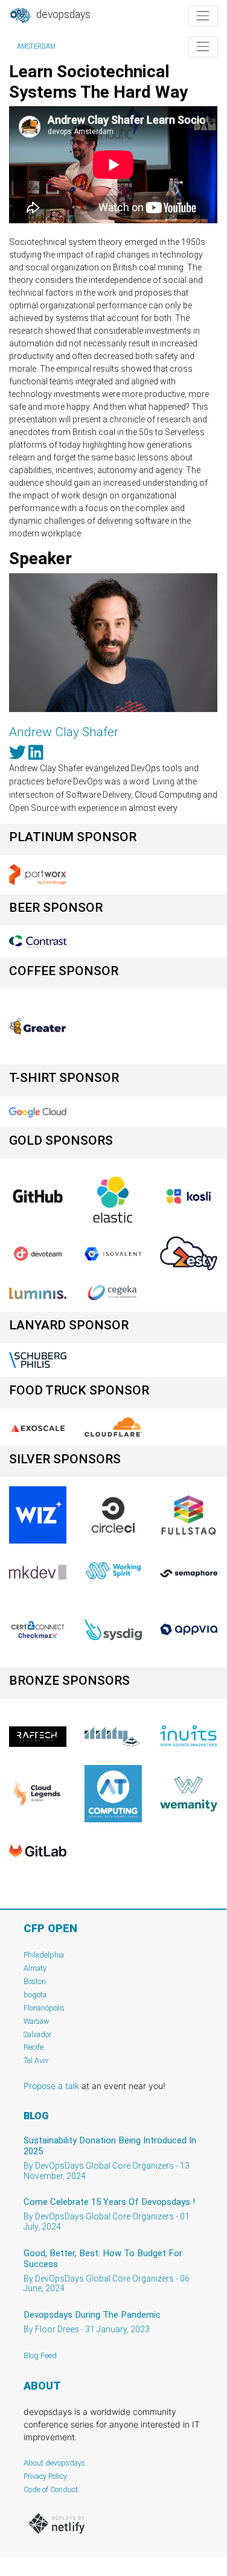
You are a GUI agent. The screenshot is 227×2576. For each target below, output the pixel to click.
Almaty (35, 1968)
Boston (35, 1981)
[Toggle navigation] (203, 16)
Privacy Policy (45, 2476)
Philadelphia (44, 1955)
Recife (34, 2047)
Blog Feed (40, 2355)
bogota (35, 1995)
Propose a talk (51, 2086)
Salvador (37, 2034)
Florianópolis (44, 2008)
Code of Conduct (51, 2489)
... (182, 808)
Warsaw (37, 2021)
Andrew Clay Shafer (64, 732)
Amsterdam (36, 46)
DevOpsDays (62, 14)
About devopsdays (54, 2463)
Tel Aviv (36, 2060)
